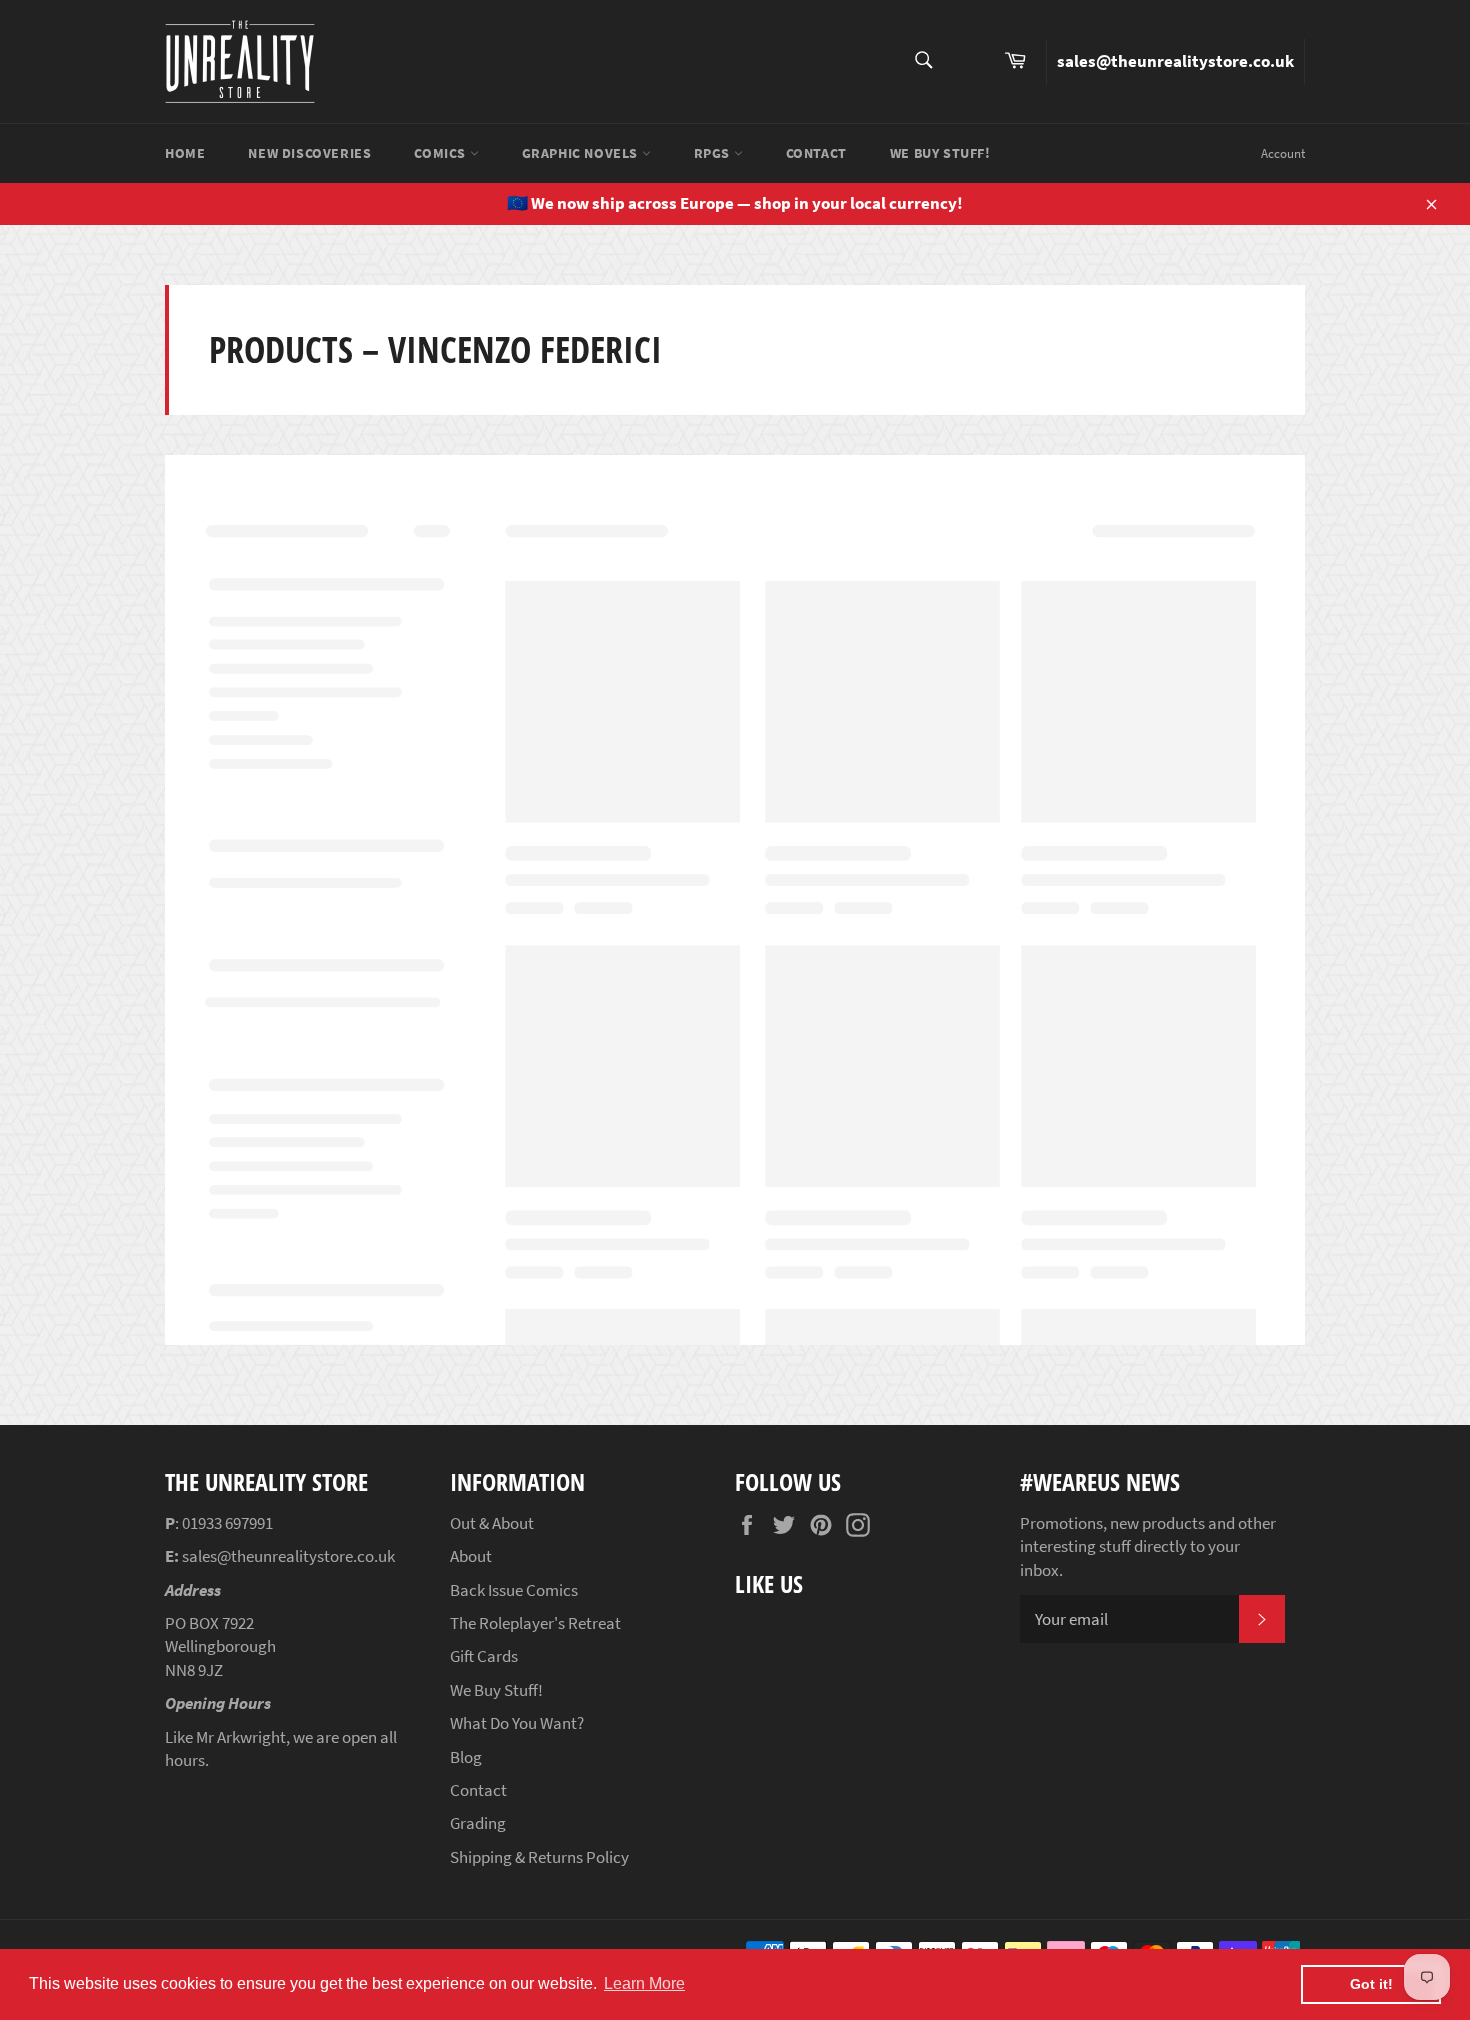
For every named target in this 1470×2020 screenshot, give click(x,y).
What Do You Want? (517, 1723)
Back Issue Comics (514, 1590)
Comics (441, 153)
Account (1283, 153)
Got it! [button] (1371, 1984)
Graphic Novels (582, 153)
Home (185, 153)
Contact (816, 153)
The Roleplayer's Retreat (535, 1623)
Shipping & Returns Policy (539, 1857)
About (471, 1556)
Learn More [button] (644, 1983)
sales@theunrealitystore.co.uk (1175, 61)
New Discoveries (309, 153)
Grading (478, 1823)
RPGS (714, 153)
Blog (466, 1757)
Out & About (492, 1523)
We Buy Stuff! (940, 153)
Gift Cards (484, 1656)
